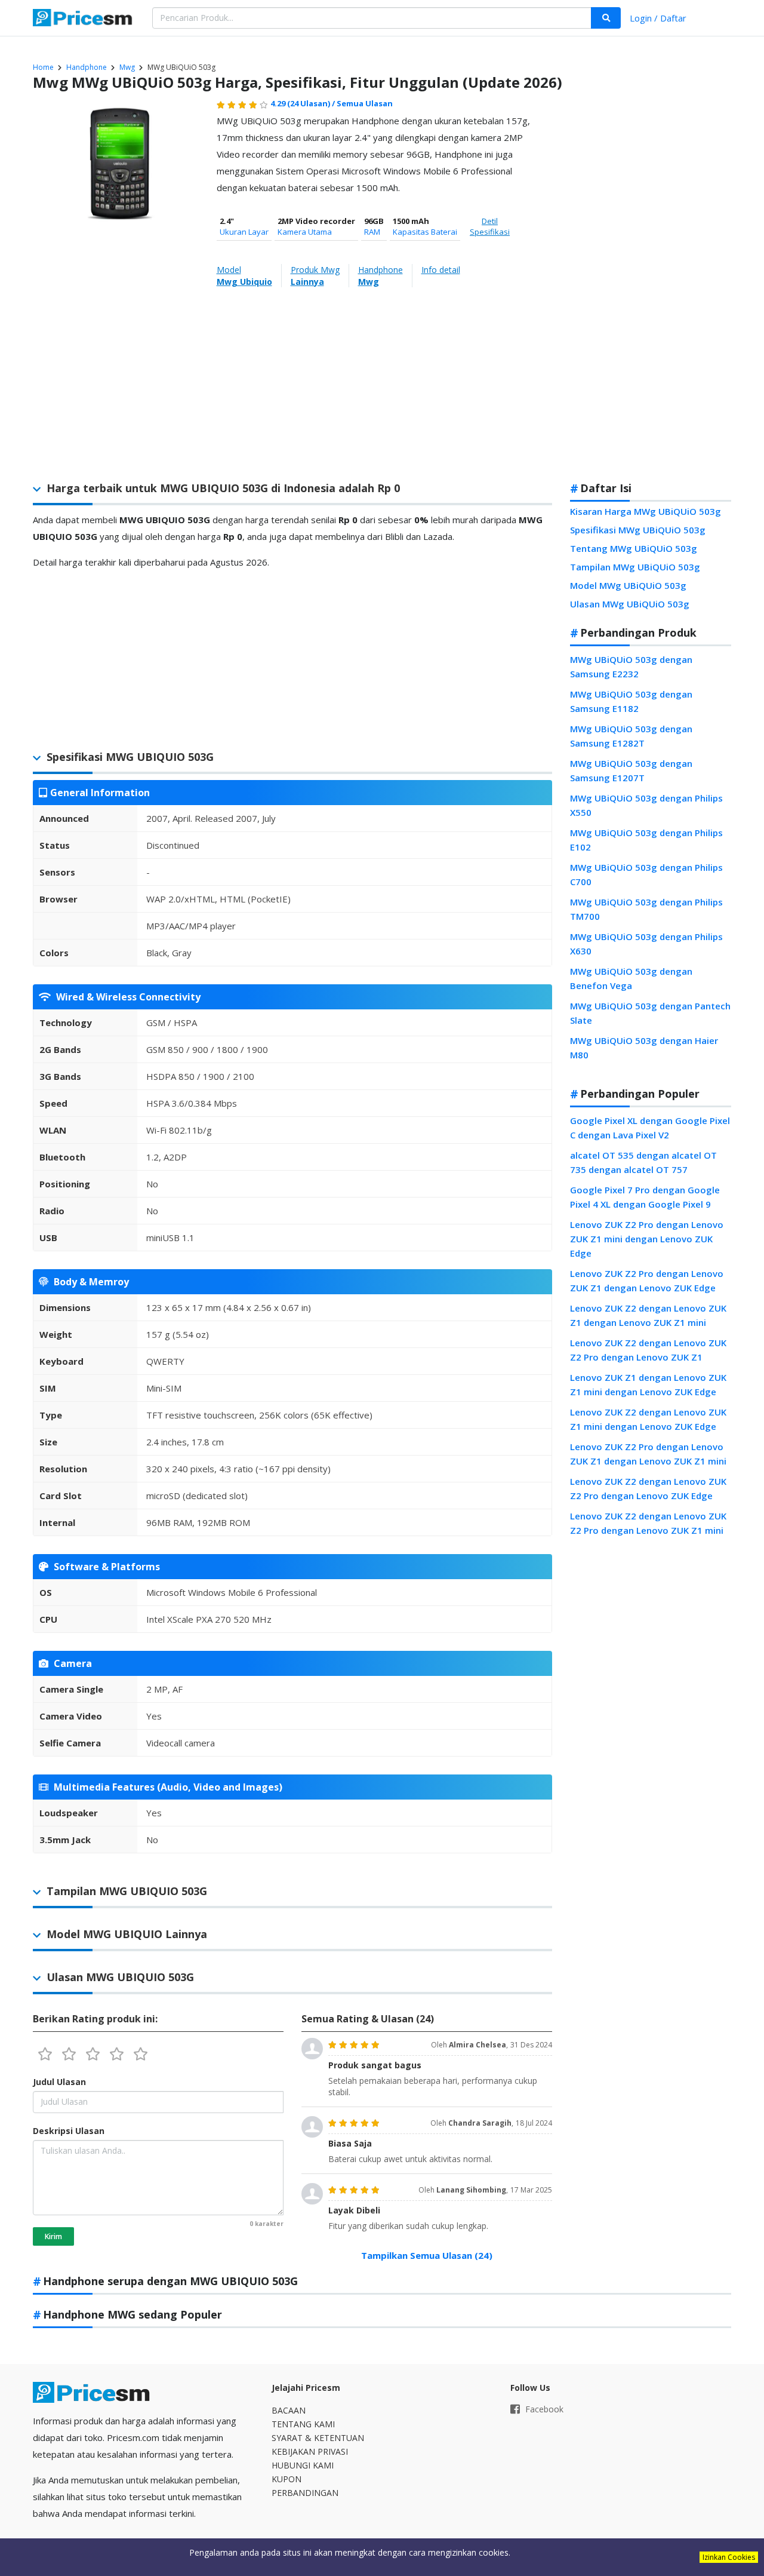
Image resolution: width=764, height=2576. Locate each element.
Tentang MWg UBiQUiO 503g (634, 548)
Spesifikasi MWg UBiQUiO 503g (638, 530)
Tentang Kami (303, 2424)
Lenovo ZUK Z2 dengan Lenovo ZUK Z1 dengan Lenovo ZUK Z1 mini (648, 1315)
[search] (606, 18)
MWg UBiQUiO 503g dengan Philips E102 (646, 840)
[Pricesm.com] (84, 19)
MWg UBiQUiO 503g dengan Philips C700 (646, 874)
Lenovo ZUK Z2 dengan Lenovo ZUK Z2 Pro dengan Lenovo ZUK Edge (648, 1488)
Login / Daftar (658, 18)
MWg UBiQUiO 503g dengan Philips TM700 (646, 909)
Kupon (286, 2479)
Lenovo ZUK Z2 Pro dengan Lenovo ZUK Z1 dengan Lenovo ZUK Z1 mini (648, 1454)
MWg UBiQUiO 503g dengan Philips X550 (646, 805)
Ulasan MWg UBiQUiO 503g (630, 604)
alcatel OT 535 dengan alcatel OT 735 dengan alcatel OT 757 (643, 1162)
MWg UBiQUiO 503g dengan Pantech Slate (650, 1013)
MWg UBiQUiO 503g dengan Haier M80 (644, 1048)
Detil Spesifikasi (490, 226)
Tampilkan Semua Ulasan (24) (427, 2255)
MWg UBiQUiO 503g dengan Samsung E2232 (631, 667)
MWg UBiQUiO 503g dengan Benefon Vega (631, 978)
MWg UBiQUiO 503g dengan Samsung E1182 (631, 701)
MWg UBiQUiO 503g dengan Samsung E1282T (631, 736)
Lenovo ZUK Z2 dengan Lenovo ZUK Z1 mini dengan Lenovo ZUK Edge (648, 1419)
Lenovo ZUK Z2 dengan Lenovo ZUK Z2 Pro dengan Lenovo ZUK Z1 (648, 1350)
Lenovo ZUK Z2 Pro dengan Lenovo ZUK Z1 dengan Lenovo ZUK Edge (647, 1281)
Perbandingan (305, 2493)
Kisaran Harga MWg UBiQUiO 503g (646, 511)
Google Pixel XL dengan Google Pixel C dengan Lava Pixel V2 (650, 1128)
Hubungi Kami (303, 2465)
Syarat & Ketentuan (318, 2438)
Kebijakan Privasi (310, 2451)
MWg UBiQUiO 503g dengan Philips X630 (646, 944)
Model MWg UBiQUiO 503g (628, 585)
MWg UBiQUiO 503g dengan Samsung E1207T (631, 770)
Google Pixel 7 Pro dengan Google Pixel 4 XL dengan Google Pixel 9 (645, 1197)
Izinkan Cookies (729, 2557)
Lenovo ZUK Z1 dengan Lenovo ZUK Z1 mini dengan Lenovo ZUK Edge (648, 1384)
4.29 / (304, 103)
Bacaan (289, 2410)
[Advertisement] (651, 283)
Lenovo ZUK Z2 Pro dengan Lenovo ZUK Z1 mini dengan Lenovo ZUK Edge (647, 1239)
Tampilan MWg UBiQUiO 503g (635, 567)
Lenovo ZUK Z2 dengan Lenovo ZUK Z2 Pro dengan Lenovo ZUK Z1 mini (648, 1523)
